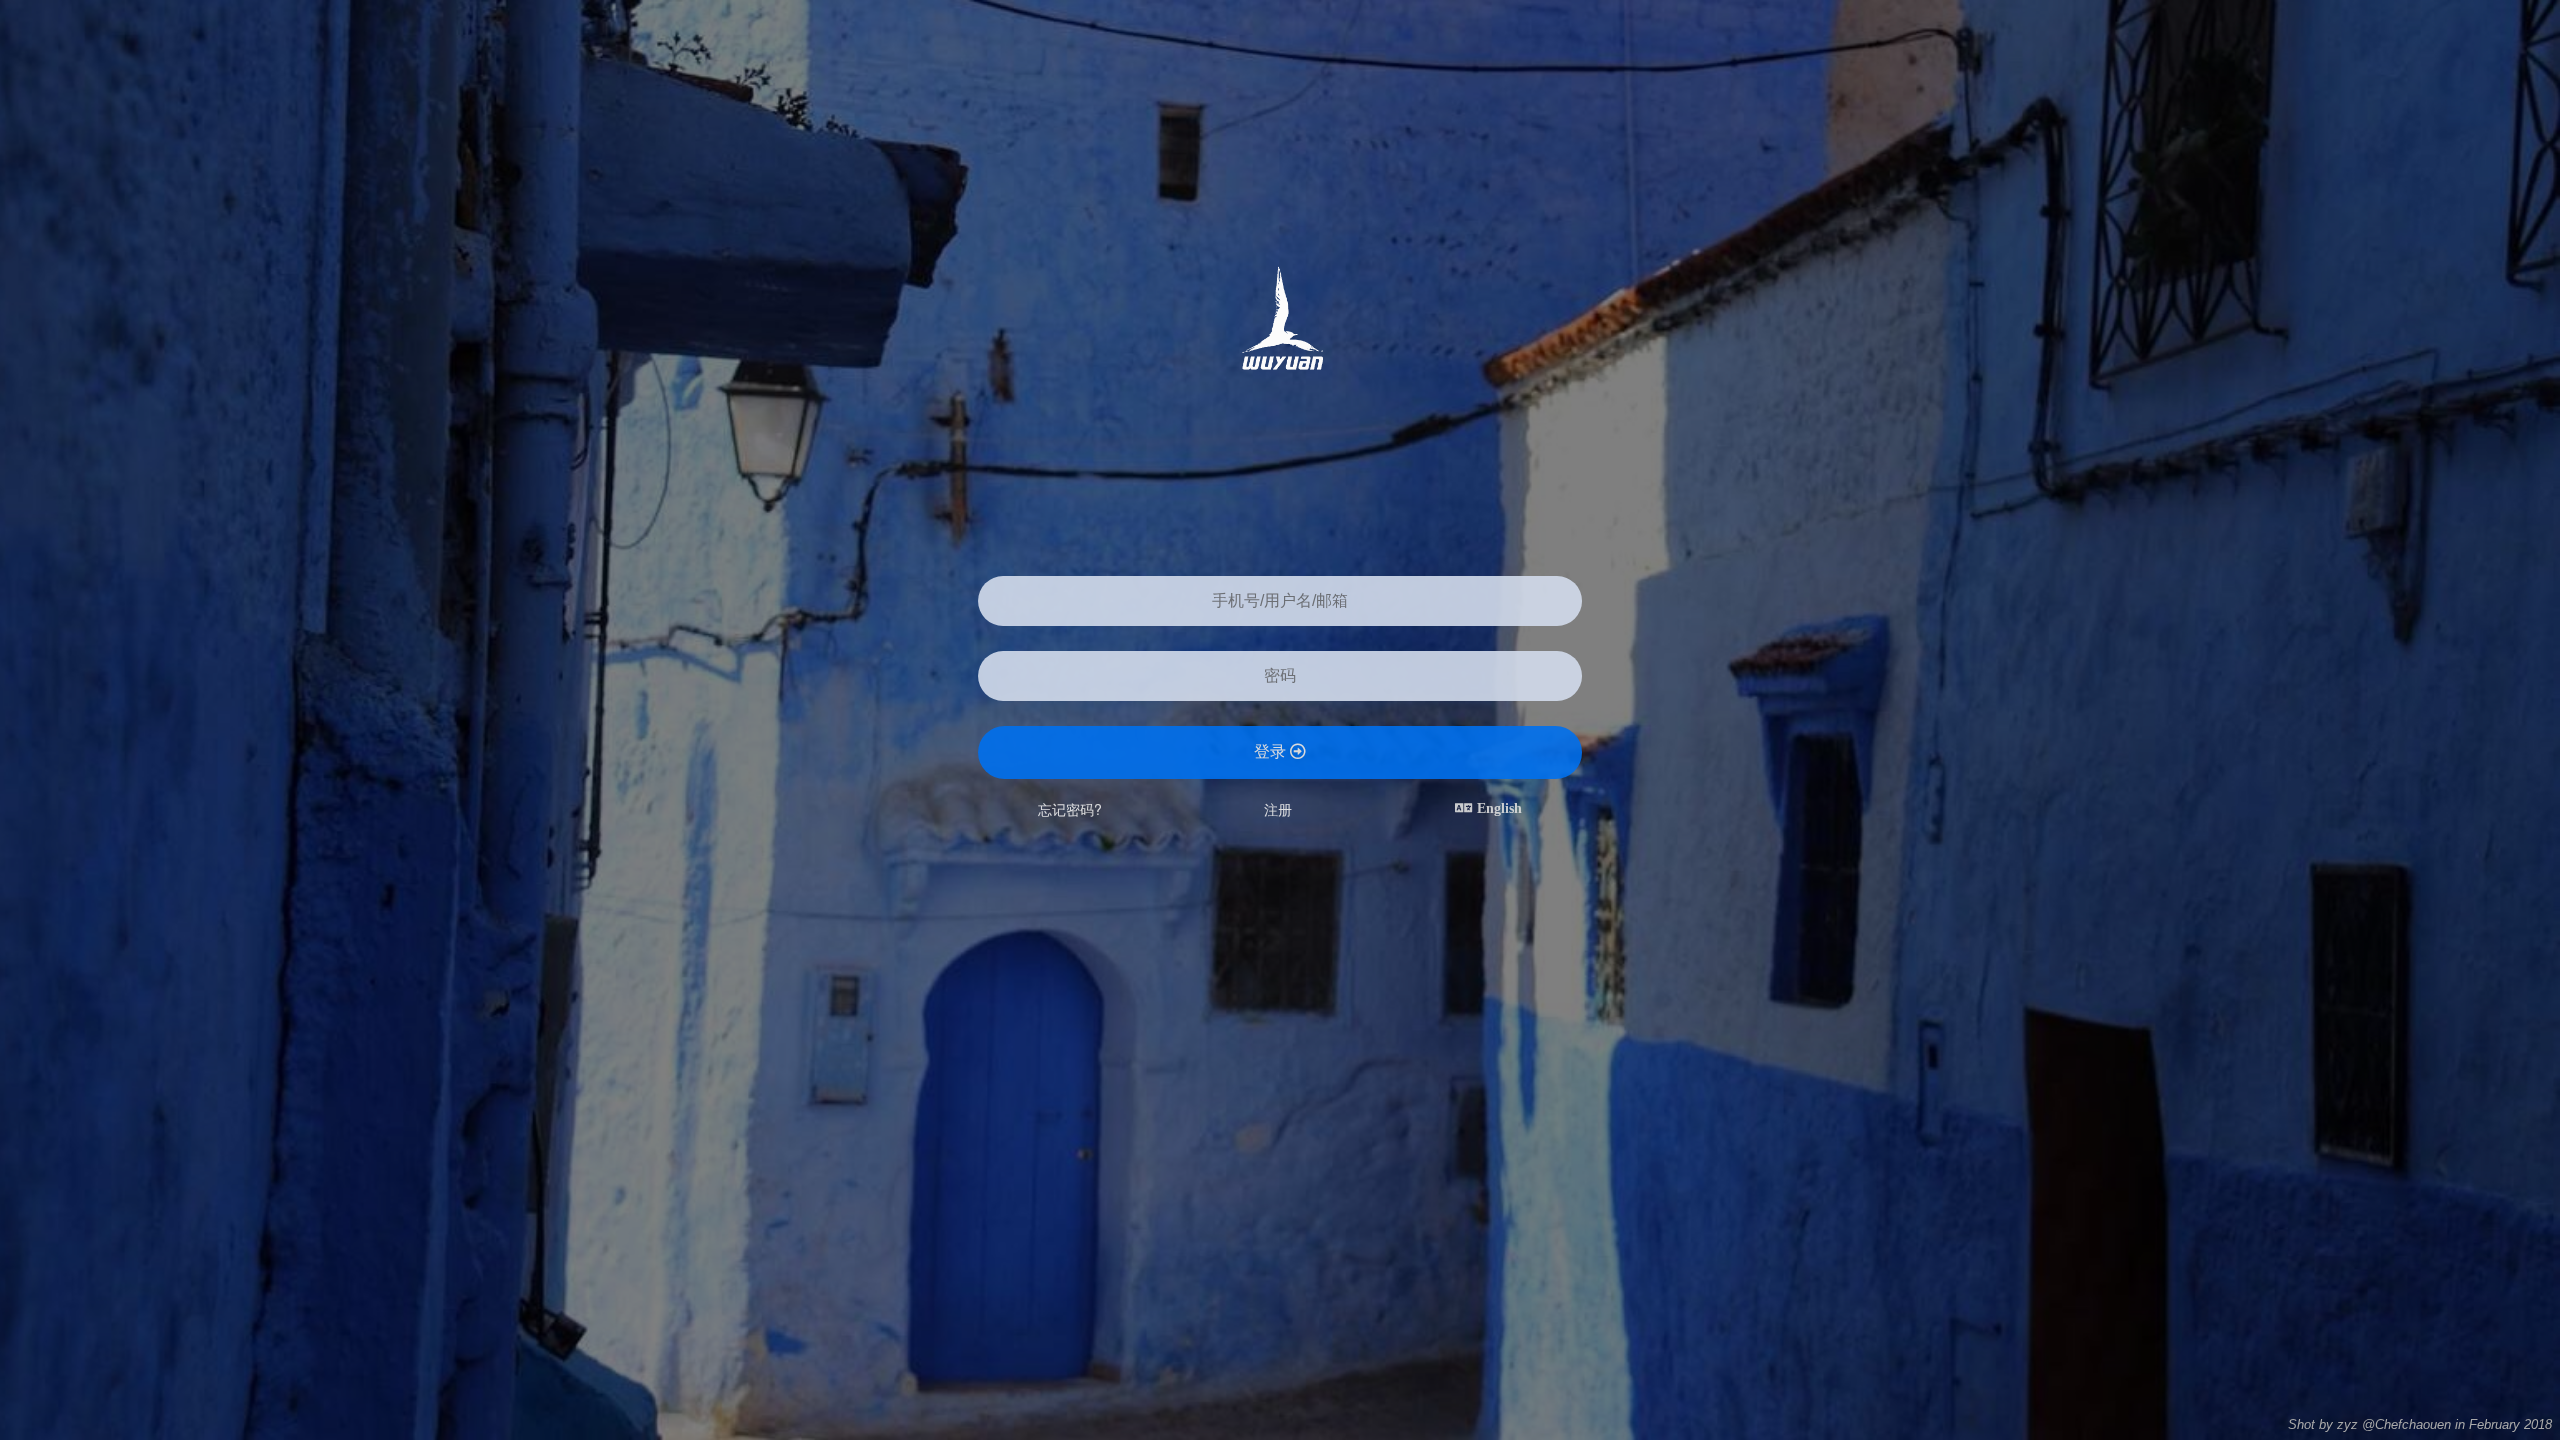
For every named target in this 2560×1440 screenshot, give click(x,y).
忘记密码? (1070, 809)
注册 (1278, 809)
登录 (1272, 751)
